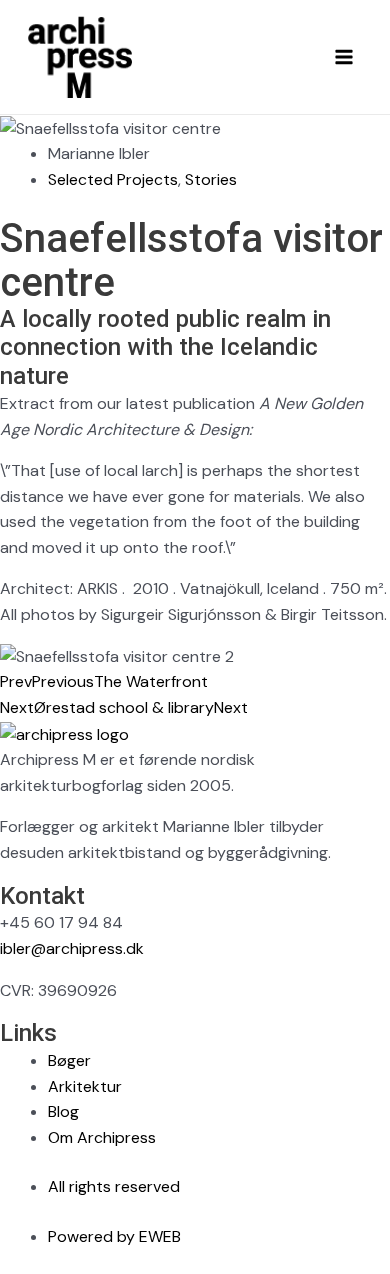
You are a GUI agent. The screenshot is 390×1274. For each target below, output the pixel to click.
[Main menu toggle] (344, 57)
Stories (211, 179)
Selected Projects (113, 179)
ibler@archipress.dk (72, 948)
